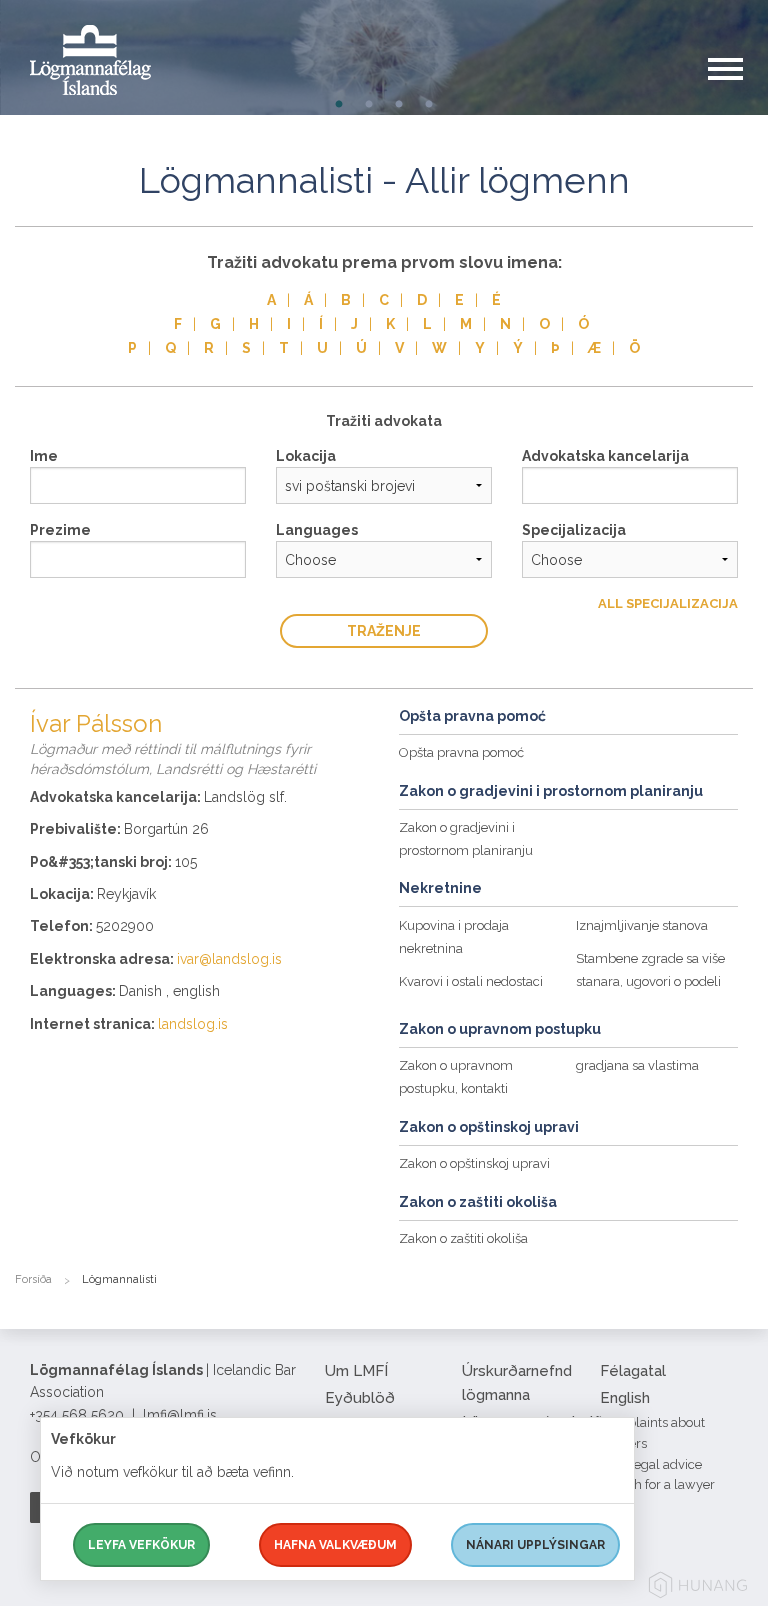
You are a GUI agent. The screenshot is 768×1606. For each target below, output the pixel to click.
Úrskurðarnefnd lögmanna (517, 1383)
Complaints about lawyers (652, 1433)
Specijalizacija (574, 530)
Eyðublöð (360, 1398)
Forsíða (33, 1279)
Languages (317, 530)
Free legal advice (651, 1464)
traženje (384, 631)
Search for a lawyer (657, 1484)
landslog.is (193, 1024)
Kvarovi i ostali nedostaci (471, 981)
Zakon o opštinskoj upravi (474, 1163)
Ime (44, 456)
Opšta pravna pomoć (461, 752)
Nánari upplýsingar (535, 1545)
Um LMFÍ (356, 1371)
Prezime (60, 530)
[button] (738, 89)
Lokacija (306, 456)
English (625, 1398)
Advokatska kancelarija (605, 456)
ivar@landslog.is (229, 959)
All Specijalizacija (668, 603)
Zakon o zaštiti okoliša (463, 1238)
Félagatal (633, 1371)
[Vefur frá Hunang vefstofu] (698, 1588)
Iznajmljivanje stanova (642, 925)
